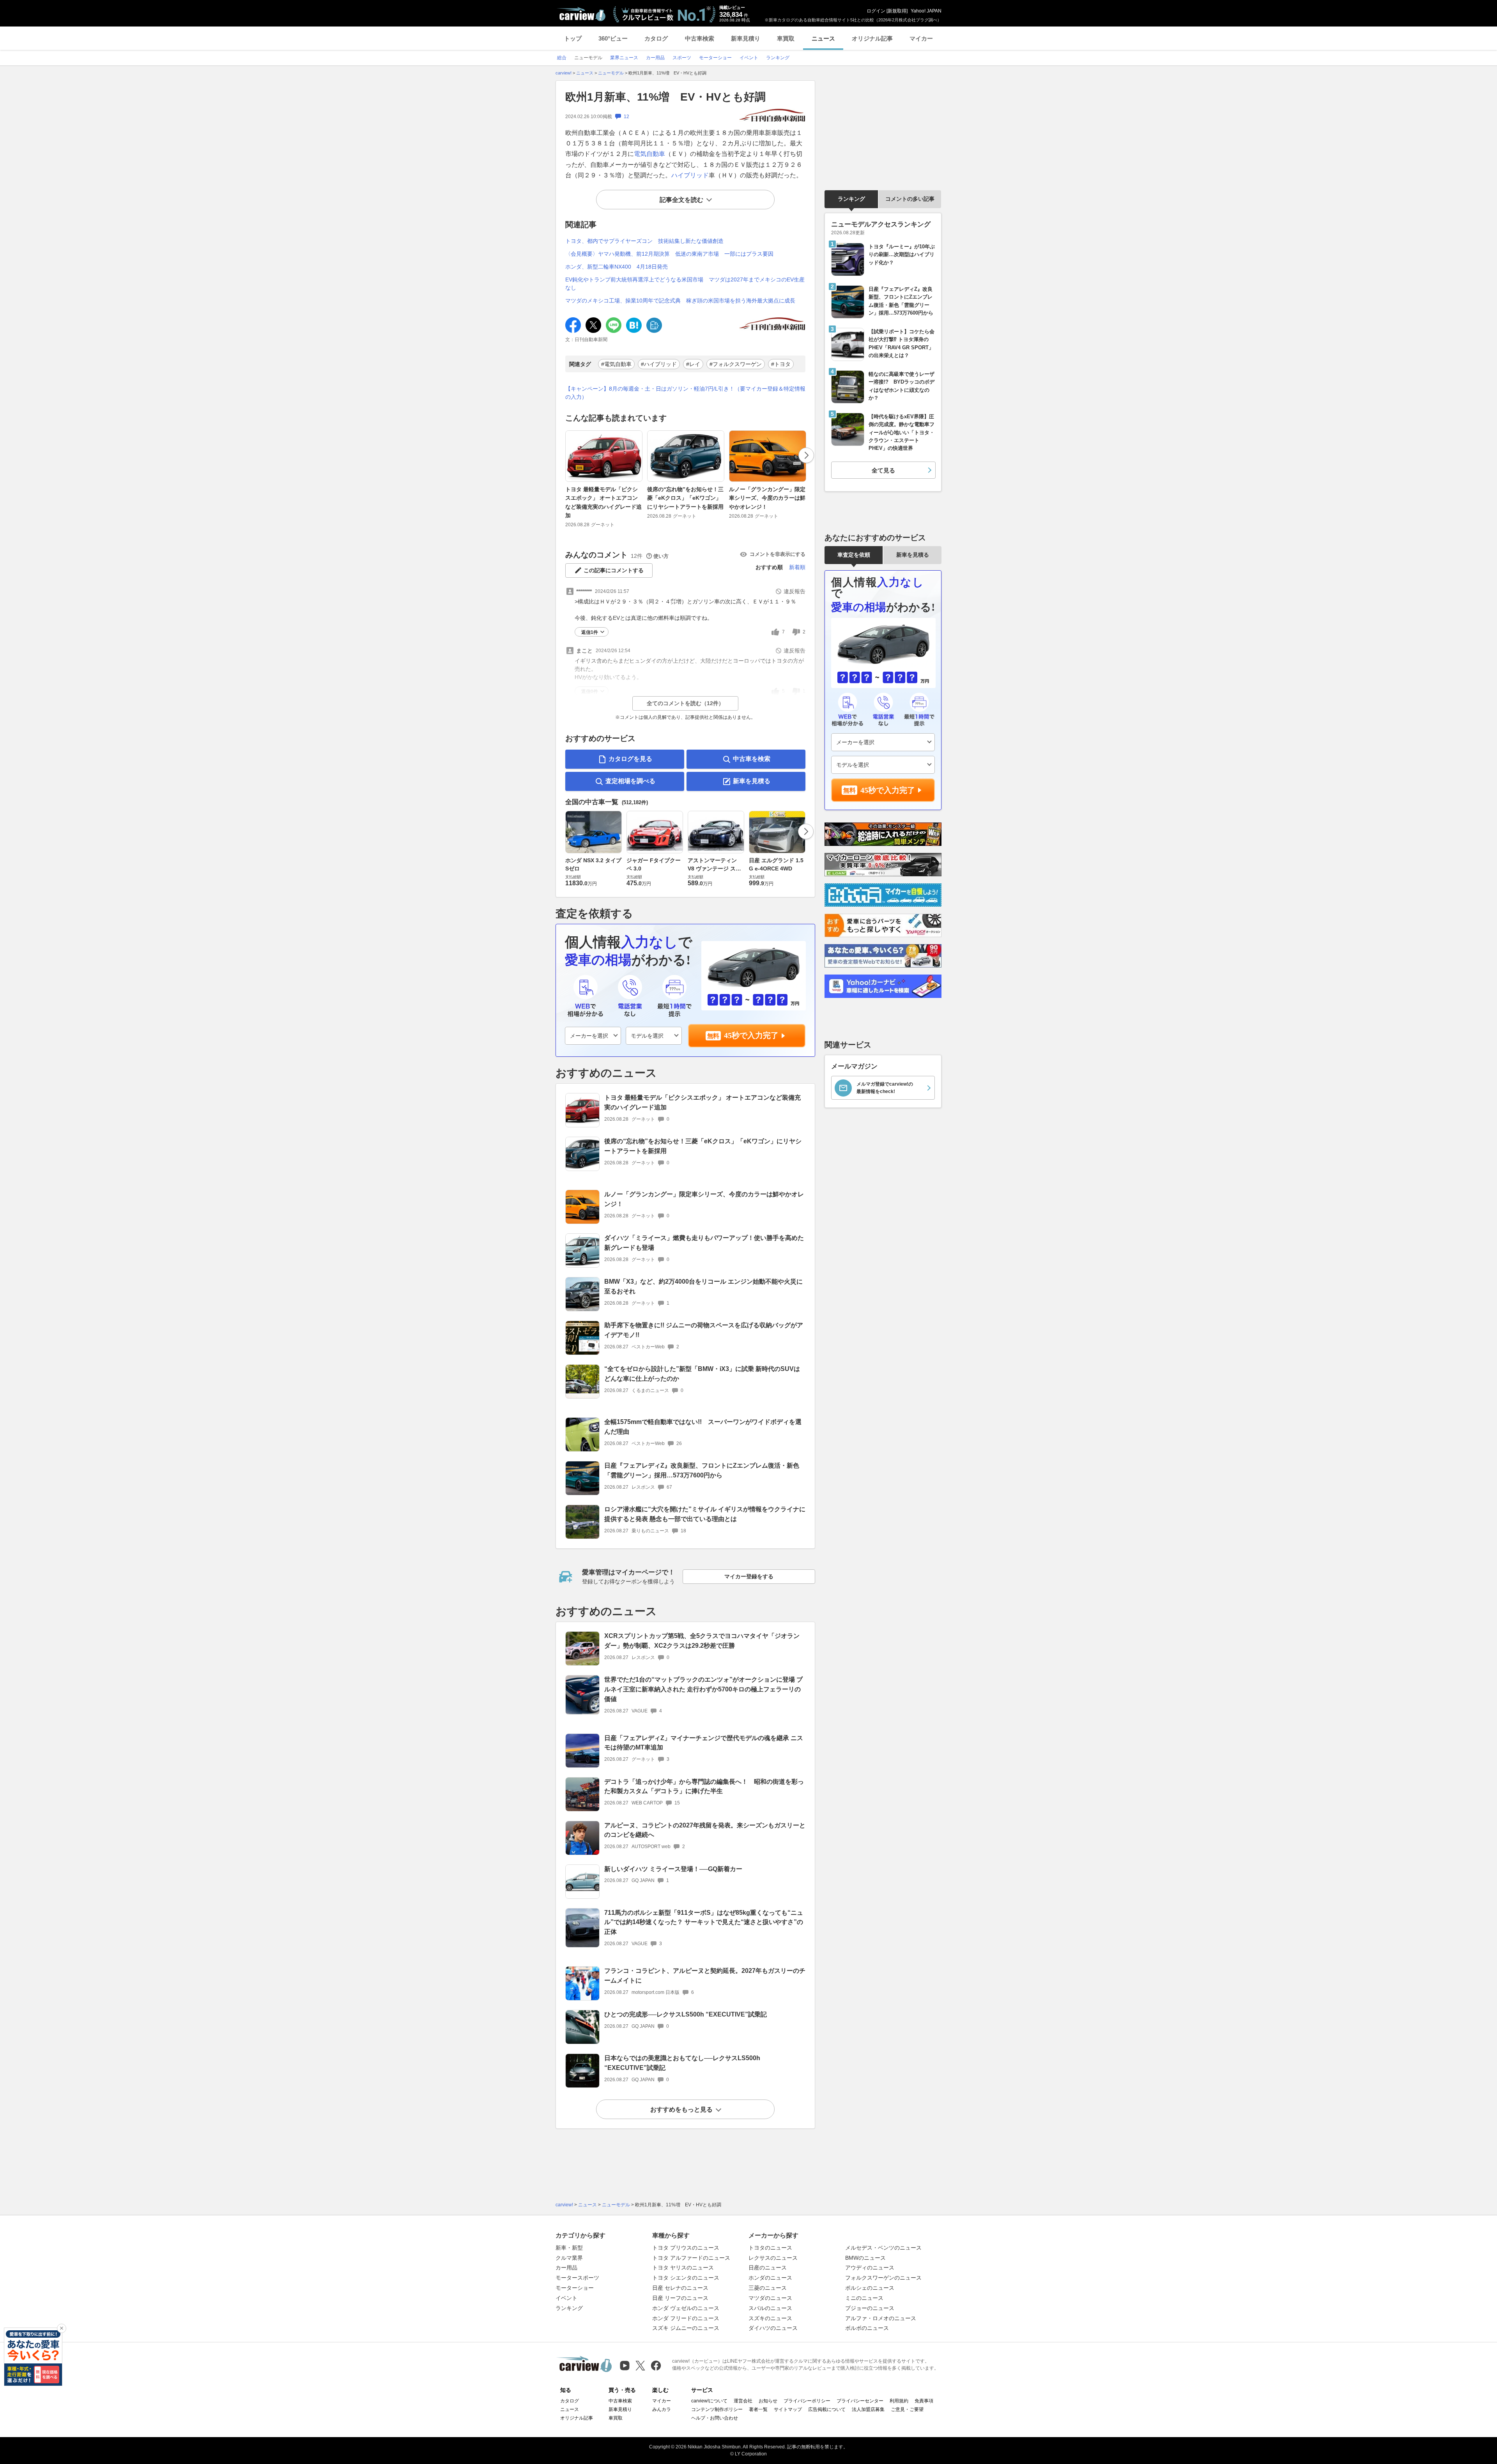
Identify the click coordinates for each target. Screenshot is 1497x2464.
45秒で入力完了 (751, 1035)
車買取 (786, 38)
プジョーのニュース (870, 2308)
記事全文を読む (681, 200)
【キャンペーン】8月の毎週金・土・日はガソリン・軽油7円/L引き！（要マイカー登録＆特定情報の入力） (685, 393)
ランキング (851, 199)
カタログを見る (630, 759)
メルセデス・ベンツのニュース (883, 2248)
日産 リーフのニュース (680, 2298)
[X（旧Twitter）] (640, 2366)
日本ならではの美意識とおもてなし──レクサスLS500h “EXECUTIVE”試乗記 (682, 2063)
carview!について (709, 2401)
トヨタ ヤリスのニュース (683, 2268)
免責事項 (924, 2401)
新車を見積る (752, 781)
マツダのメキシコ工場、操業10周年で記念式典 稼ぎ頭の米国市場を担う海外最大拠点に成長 (680, 301)
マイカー (921, 38)
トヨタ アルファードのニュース (691, 2258)
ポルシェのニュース (870, 2288)
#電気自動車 (616, 364)
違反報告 (795, 591)
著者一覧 (758, 2409)
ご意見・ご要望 (907, 2409)
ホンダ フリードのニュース (686, 2318)
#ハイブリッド (659, 364)
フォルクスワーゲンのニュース (883, 2278)
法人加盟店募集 (868, 2409)
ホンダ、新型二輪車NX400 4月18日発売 (617, 267)
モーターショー (575, 2288)
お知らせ (768, 2401)
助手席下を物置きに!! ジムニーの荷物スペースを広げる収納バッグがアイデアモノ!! (704, 1330)
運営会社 (743, 2401)
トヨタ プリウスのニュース (686, 2248)
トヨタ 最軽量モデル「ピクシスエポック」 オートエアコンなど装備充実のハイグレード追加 (603, 502)
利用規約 (899, 2401)
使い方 (661, 556)
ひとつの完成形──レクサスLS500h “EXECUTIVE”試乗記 (686, 2014)
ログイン (876, 11)
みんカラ (662, 2409)
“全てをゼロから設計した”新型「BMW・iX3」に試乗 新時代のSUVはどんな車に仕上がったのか (702, 1374)
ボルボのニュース (867, 2328)
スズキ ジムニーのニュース (686, 2328)
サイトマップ (788, 2409)
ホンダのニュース (770, 2278)
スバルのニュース (770, 2308)
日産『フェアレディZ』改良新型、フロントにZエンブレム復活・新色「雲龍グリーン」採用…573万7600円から (702, 1470)
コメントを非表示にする (778, 554)
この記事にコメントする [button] (614, 570)
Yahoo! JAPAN (926, 11)
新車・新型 (569, 2248)
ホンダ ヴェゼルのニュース (686, 2308)
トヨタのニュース (770, 2248)
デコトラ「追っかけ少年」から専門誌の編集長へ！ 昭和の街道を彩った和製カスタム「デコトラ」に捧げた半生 (704, 1787)
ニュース (823, 38)
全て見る (883, 470)
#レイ (693, 364)
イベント (566, 2298)
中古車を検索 (752, 759)
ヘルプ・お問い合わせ (715, 2418)
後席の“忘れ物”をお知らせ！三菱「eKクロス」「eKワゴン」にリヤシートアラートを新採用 (685, 498)
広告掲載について (827, 2409)
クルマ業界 (569, 2258)
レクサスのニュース (773, 2258)
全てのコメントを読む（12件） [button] (685, 703)
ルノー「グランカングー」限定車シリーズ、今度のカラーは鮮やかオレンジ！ (767, 498)
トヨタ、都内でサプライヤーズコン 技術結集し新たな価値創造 (644, 241)
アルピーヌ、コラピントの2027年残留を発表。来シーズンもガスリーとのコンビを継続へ (705, 1830)
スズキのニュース (770, 2318)
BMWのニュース (865, 2258)
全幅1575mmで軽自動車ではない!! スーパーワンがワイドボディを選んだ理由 (703, 1427)
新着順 (797, 567)
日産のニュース (768, 2268)
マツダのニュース (770, 2298)
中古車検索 (700, 38)
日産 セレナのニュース (680, 2288)
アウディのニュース (870, 2268)
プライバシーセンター (860, 2401)
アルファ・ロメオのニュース (881, 2318)
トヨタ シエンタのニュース (686, 2278)
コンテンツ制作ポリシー (717, 2409)
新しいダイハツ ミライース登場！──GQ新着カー (673, 1869)
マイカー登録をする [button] (749, 1576)
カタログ (656, 38)
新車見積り (746, 38)
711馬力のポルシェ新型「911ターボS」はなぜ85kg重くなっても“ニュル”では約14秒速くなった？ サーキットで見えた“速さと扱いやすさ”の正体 (704, 1922)
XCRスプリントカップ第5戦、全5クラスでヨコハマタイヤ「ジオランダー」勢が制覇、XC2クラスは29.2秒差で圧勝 (702, 1641)
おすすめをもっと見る (681, 2109)
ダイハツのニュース (773, 2328)
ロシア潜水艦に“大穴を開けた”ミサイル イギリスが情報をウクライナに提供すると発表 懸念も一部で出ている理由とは (705, 1514)
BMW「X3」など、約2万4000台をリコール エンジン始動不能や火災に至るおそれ (703, 1286)
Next (806, 455)
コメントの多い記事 (910, 199)
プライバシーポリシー (807, 2401)
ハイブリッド (690, 175)
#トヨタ (781, 364)
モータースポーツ (577, 2278)
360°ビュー (613, 38)
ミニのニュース (864, 2298)
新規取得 (897, 11)
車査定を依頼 (854, 555)
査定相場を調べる (630, 781)
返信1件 (590, 632)
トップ (573, 38)
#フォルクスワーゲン (736, 364)
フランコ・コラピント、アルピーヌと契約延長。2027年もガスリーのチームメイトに (705, 1976)
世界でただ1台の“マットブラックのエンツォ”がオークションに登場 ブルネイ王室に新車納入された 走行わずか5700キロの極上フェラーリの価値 (703, 1689)
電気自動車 (649, 154)
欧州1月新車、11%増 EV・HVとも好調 (665, 97)
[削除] (62, 2328)
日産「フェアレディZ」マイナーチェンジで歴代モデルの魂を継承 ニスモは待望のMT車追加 (704, 1743)
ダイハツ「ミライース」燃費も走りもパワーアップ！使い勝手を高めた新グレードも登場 (704, 1243)
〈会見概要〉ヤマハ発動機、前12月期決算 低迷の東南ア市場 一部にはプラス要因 (669, 254)
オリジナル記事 (872, 38)
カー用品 (566, 2268)
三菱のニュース (768, 2288)
